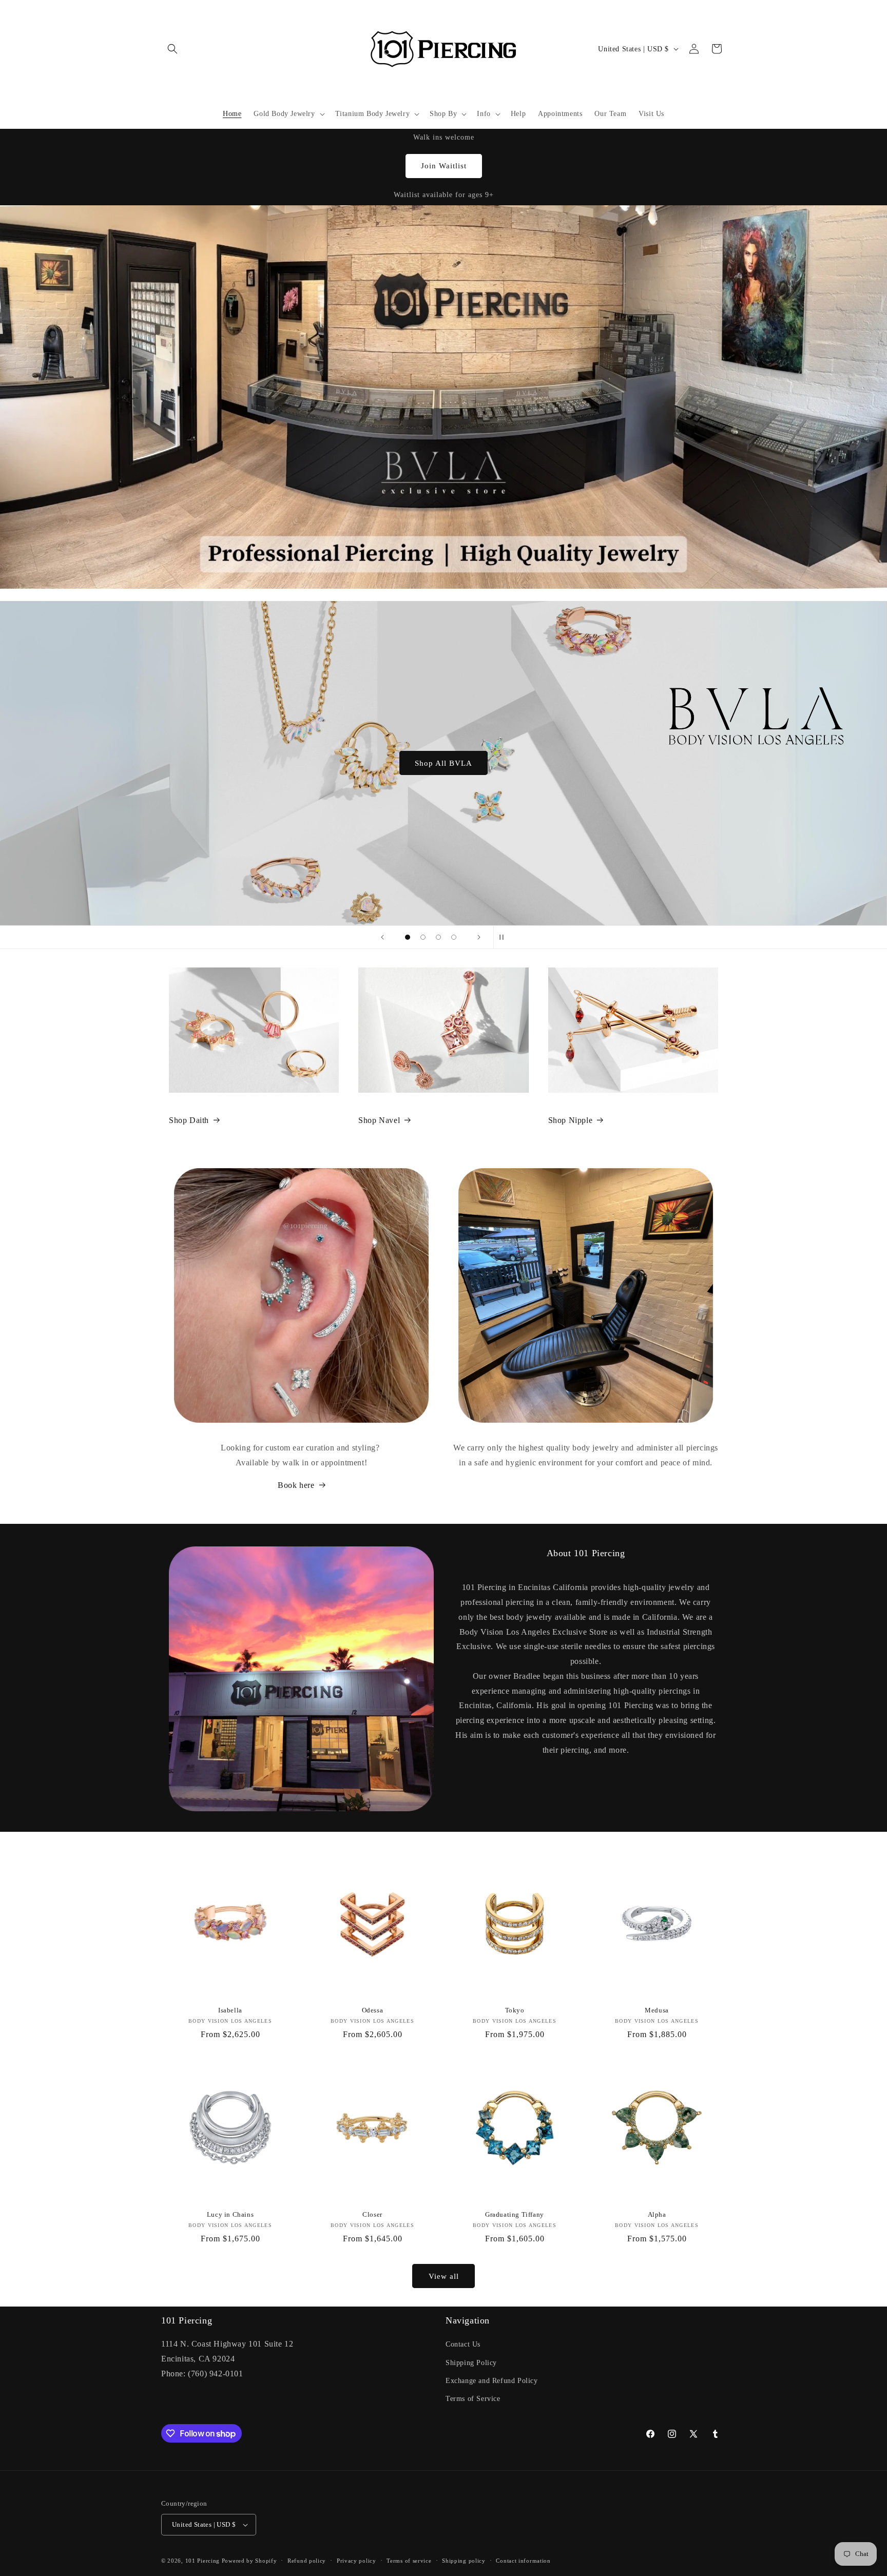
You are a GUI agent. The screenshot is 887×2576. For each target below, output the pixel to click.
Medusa (657, 2010)
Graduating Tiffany (515, 2214)
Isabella (230, 2010)
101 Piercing (203, 2561)
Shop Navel (379, 1120)
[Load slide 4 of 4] (454, 937)
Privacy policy (356, 2561)
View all (444, 2276)
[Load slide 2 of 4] (423, 937)
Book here (296, 1485)
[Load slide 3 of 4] (438, 937)
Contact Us (463, 2344)
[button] (172, 49)
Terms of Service (473, 2399)
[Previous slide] (382, 937)
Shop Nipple (571, 1120)
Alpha (657, 2214)
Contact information (523, 2561)
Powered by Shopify (249, 2561)
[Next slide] (479, 937)
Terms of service (409, 2561)
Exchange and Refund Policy (492, 2381)
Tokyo (515, 2010)
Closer (372, 2214)
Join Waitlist (444, 166)
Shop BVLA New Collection (444, 763)
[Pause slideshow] (505, 937)
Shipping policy (464, 2561)
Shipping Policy (471, 2363)
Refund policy (307, 2561)
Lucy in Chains (230, 2214)
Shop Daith (189, 1120)
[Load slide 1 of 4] (408, 937)
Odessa (373, 2010)
